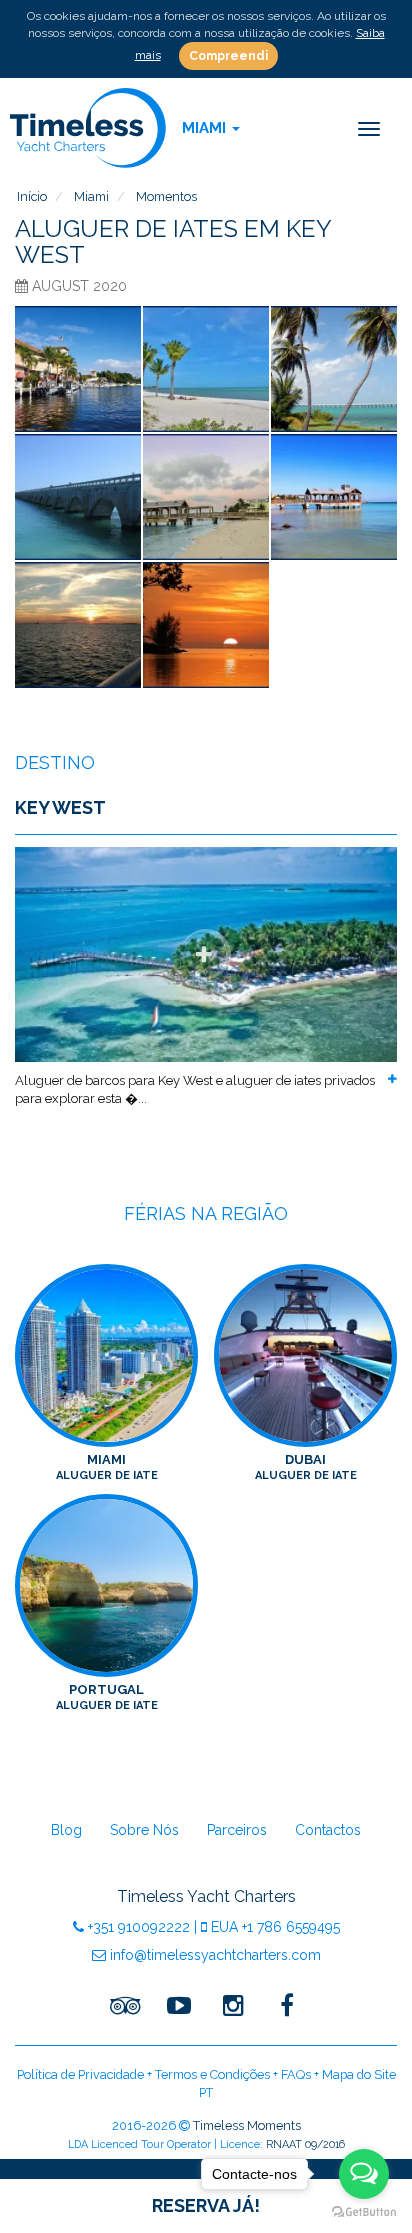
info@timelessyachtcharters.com (213, 1955)
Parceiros (237, 1830)
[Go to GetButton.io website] (364, 2212)
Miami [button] (206, 128)
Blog (66, 1830)
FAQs (296, 2074)
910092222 (139, 1927)
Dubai (306, 1467)
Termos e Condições (212, 2074)
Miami (107, 1467)
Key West (60, 807)
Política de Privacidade (80, 2074)
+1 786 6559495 (275, 1927)
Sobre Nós (144, 1830)
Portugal (107, 1697)
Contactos (328, 1830)
